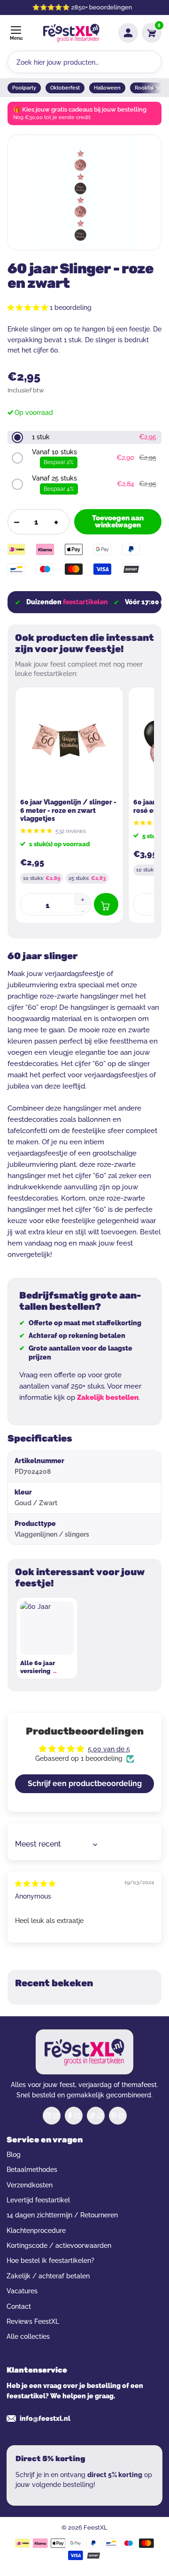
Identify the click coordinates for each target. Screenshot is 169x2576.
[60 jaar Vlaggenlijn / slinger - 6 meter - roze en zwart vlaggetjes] (69, 741)
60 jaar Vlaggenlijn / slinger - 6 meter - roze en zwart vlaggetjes (68, 810)
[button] (29, 308)
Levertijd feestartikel (38, 2200)
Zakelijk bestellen (108, 1397)
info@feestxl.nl (45, 2418)
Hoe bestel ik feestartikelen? (50, 2261)
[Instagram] (52, 2116)
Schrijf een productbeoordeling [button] (85, 1784)
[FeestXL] (71, 33)
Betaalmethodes (32, 2170)
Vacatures (22, 2291)
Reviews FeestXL (33, 2321)
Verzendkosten (30, 2185)
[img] (35, 1884)
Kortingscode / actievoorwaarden (59, 2246)
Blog (14, 2155)
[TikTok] (96, 2116)
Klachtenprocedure (36, 2231)
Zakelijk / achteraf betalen (48, 2276)
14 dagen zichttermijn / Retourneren (62, 2215)
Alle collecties (28, 2336)
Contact (19, 2306)
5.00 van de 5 (109, 1749)
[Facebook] (74, 2116)
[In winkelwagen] (106, 904)
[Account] (128, 33)
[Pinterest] (118, 2116)
